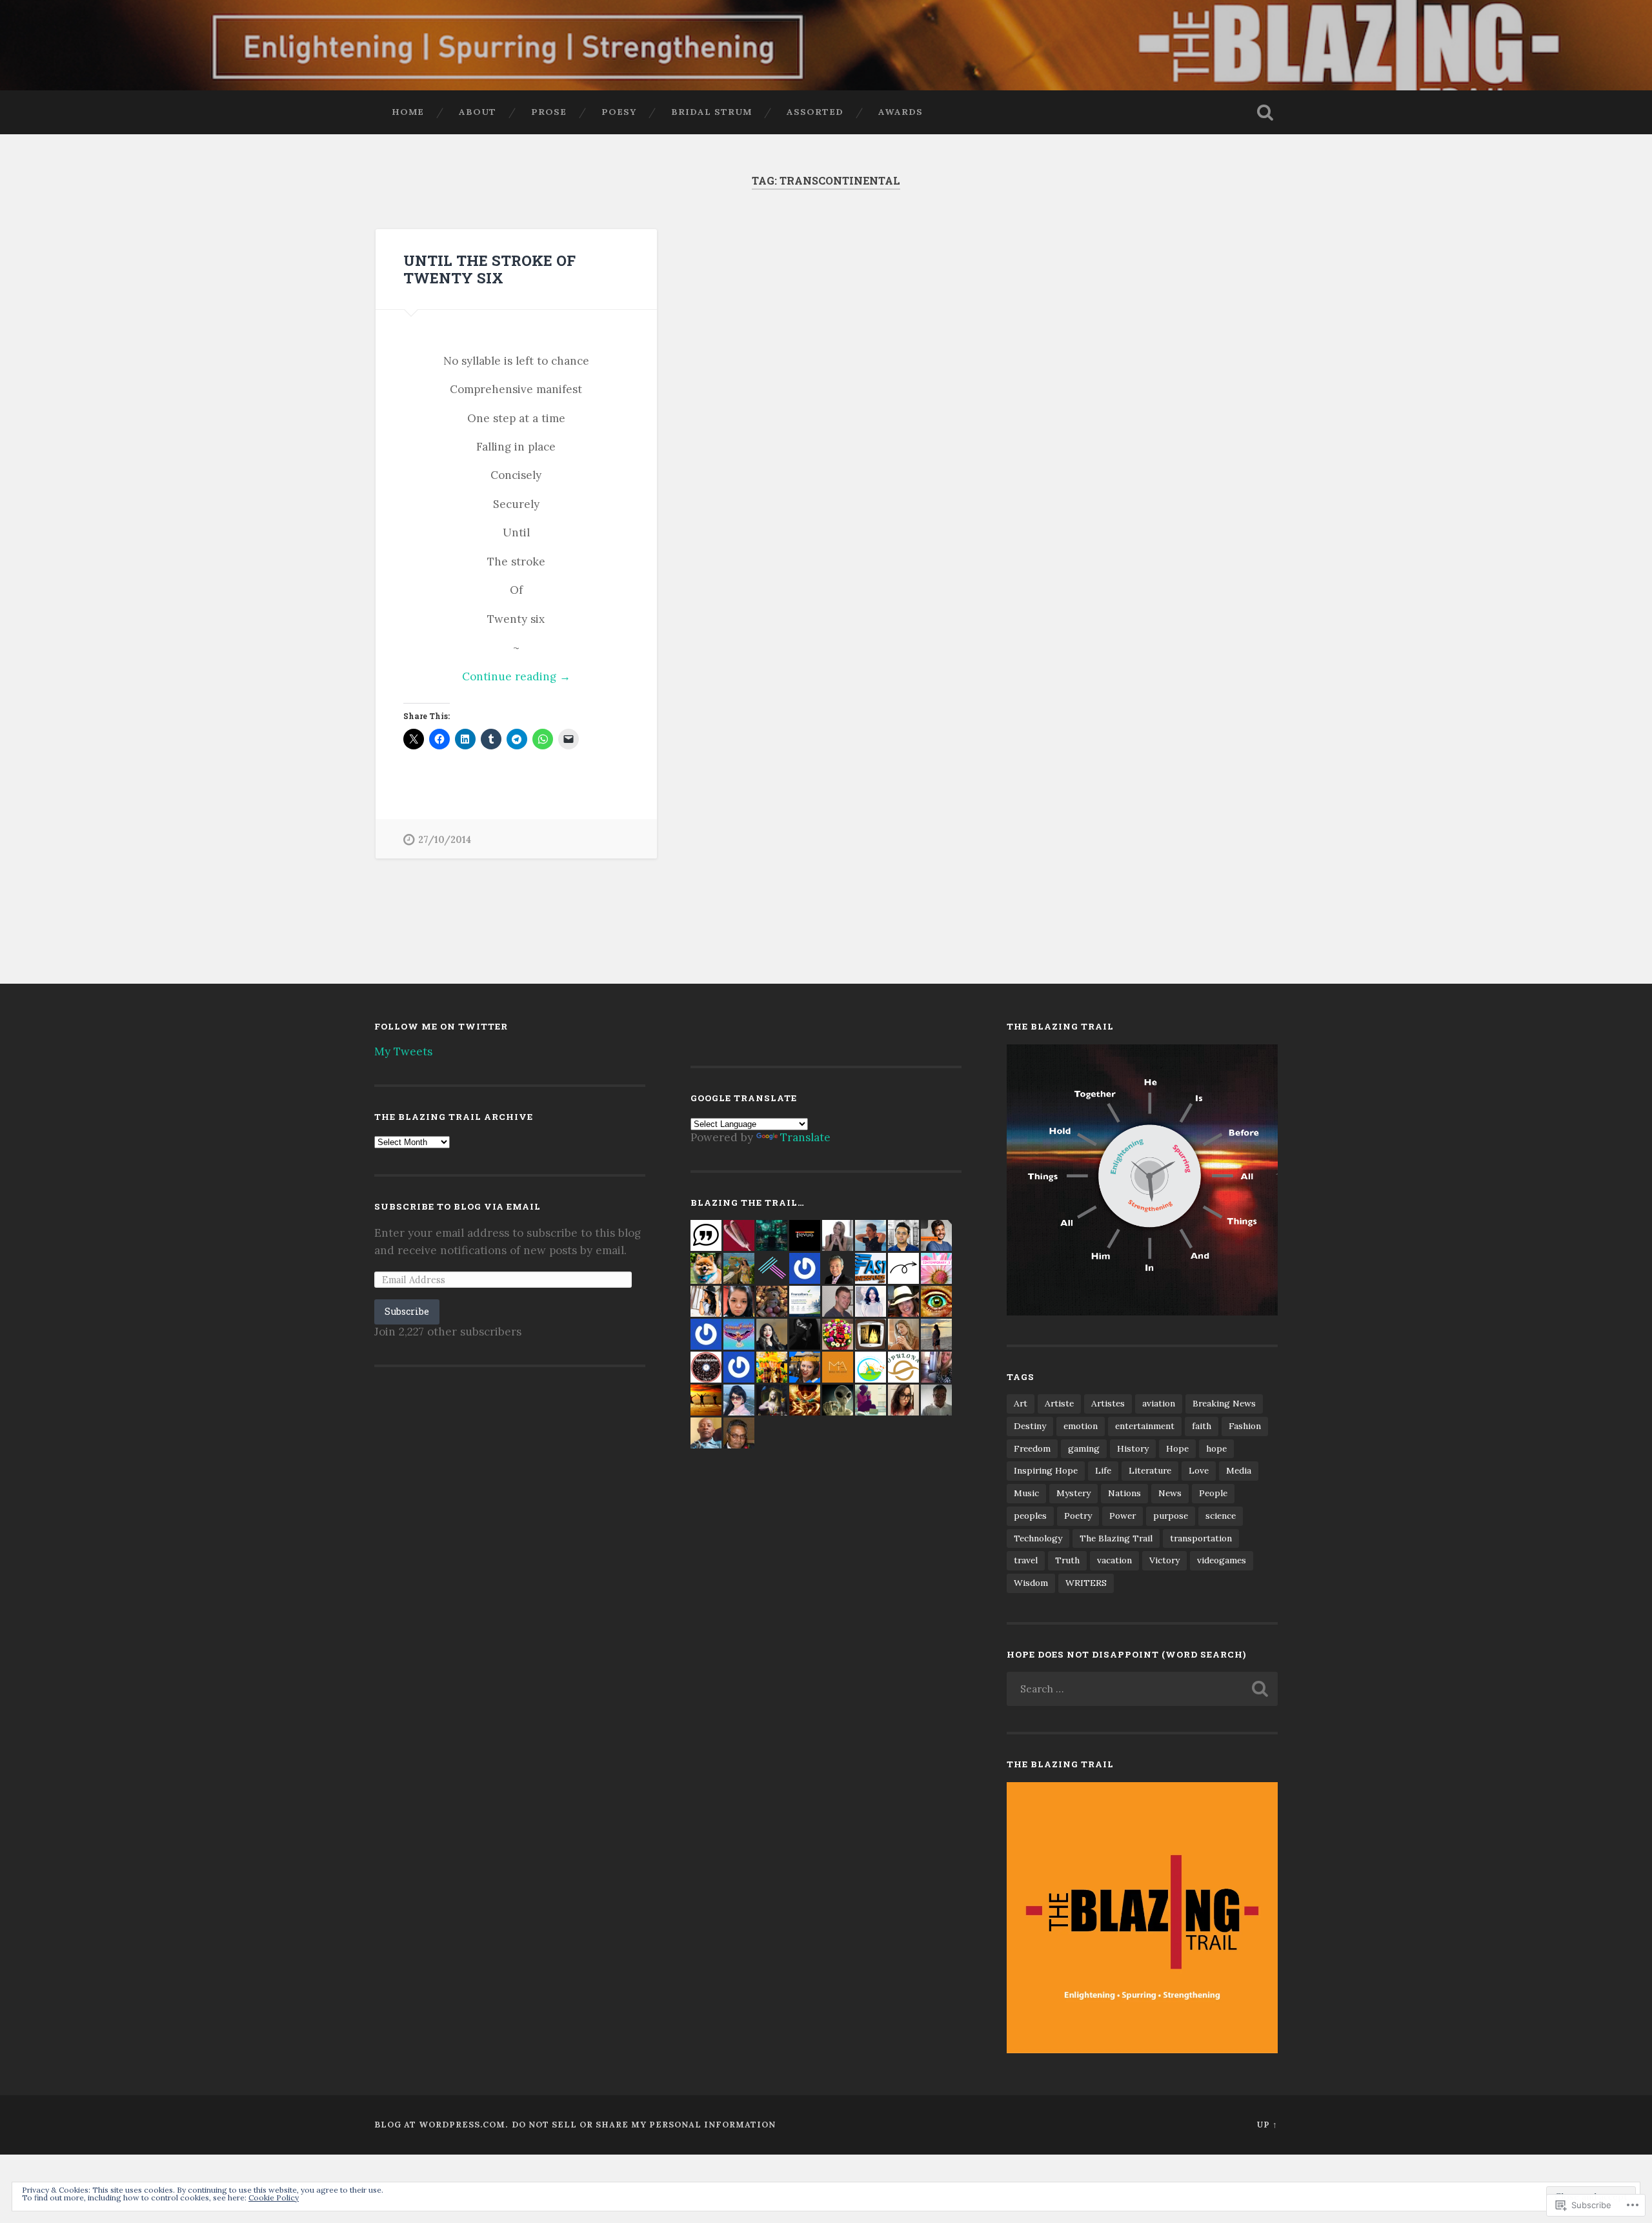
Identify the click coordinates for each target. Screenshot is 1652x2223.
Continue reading (487, 677)
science (1221, 1516)
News (1170, 1493)
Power (1123, 1516)
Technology (1038, 1538)
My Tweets (403, 1051)
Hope (1177, 1448)
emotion (1081, 1426)
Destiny (1030, 1426)
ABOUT (478, 112)
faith (1202, 1426)
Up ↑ (1267, 2125)
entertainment (1145, 1426)
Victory (1164, 1560)
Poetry (1078, 1516)
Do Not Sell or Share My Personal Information (644, 2125)
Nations (1124, 1493)
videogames (1222, 1560)
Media (1239, 1470)
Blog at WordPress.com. (441, 2125)
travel (1026, 1560)
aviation (1159, 1403)
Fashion (1245, 1426)
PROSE (549, 112)
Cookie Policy (274, 2198)
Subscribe (407, 1311)
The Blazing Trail (1116, 1538)
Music (1026, 1493)
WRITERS (1086, 1583)
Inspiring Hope (1046, 1470)
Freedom (1032, 1448)
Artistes (1108, 1403)
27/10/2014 (445, 840)
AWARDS (901, 112)
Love (1199, 1470)
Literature (1150, 1470)
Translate (805, 1137)
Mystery (1073, 1493)
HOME (408, 112)
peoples (1030, 1516)
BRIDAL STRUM (711, 112)
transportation (1201, 1538)
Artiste (1059, 1403)
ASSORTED (815, 112)
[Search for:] (1142, 1689)
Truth (1067, 1560)
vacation (1114, 1560)
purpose (1171, 1516)
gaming (1084, 1448)
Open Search (1265, 112)
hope (1216, 1448)
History (1133, 1448)
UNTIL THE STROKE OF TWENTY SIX (489, 269)
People (1213, 1493)
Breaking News (1224, 1403)
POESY (619, 112)
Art (1021, 1403)
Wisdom (1031, 1583)
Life (1103, 1470)
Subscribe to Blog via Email (458, 1206)
